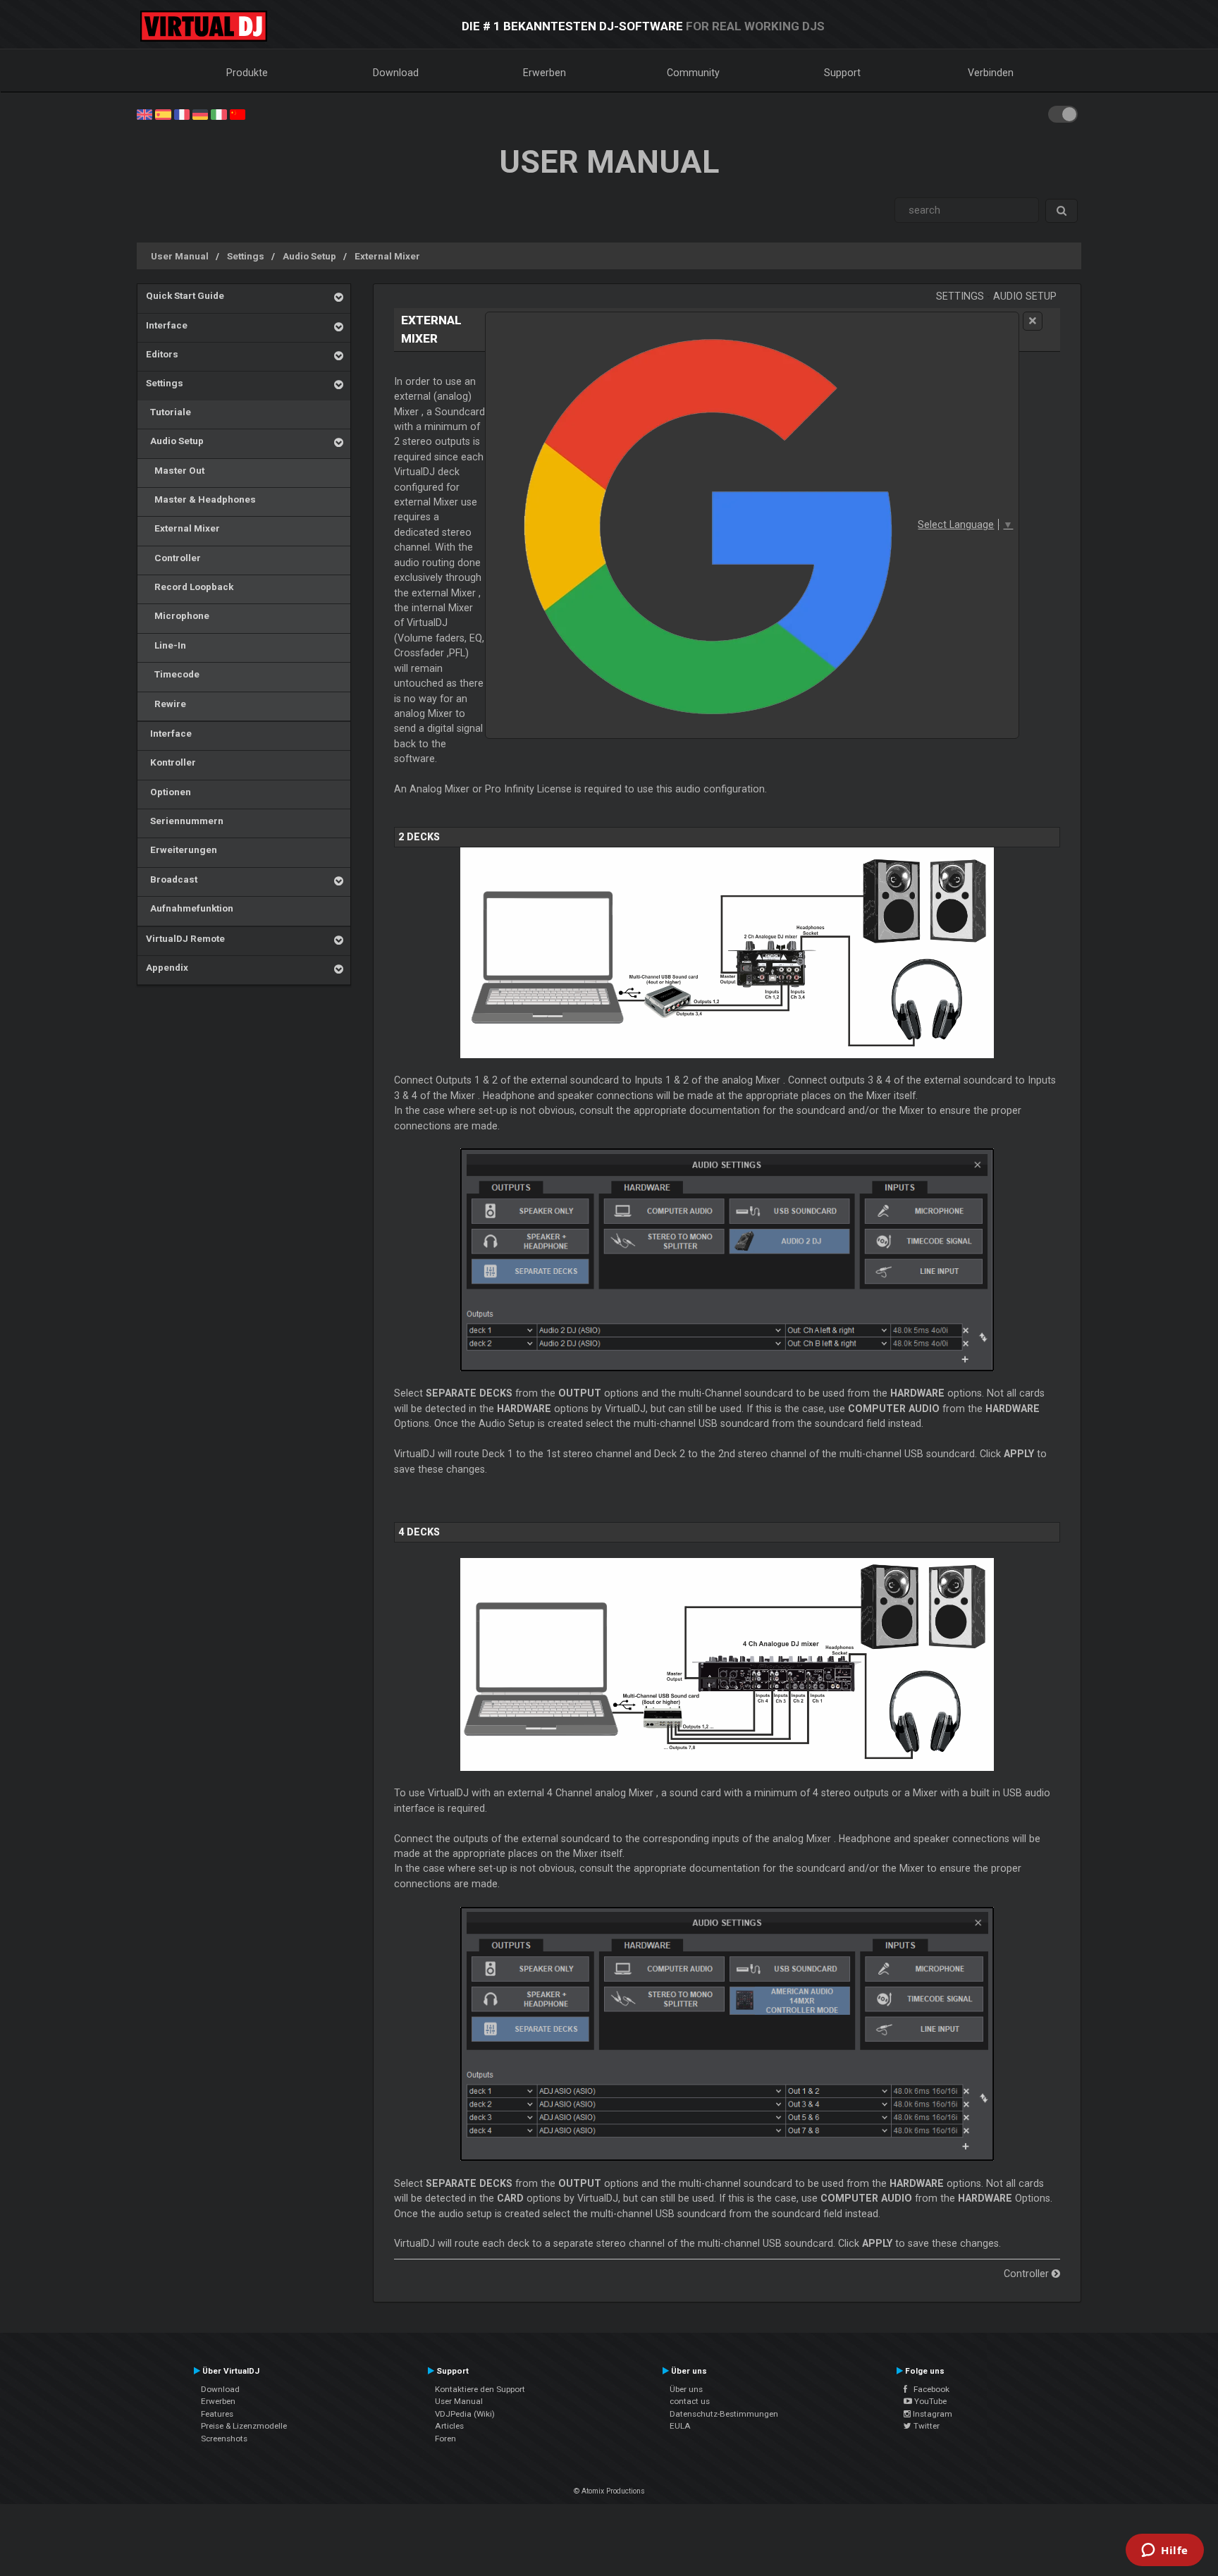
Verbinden (991, 73)
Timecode (173, 674)
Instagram (931, 2414)
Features (217, 2414)
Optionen (168, 792)
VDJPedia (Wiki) (465, 2414)
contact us (690, 2401)
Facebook (928, 2389)
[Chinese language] (238, 114)
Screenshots (224, 2439)
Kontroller (171, 762)
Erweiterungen (182, 850)
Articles (449, 2426)
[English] (144, 114)
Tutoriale (168, 412)
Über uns (686, 2389)
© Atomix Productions (609, 2491)
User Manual (180, 256)
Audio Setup (309, 256)
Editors (162, 354)
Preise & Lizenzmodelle (244, 2426)
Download (396, 73)
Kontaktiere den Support (480, 2389)
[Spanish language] (163, 114)
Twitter (925, 2426)
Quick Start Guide (185, 295)
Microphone (178, 615)
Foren (445, 2439)
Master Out (175, 470)
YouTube (929, 2401)
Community (693, 73)
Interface (167, 325)
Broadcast (172, 879)
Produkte (247, 73)
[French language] (182, 114)
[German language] (200, 114)
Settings (246, 256)
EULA (680, 2426)
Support (842, 73)
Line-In (166, 645)
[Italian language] (219, 114)
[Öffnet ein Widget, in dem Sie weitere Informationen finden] (1165, 2551)
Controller (173, 558)
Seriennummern (185, 821)
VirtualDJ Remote (185, 938)
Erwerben (545, 73)
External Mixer (387, 256)
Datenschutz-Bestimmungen (724, 2414)
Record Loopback (190, 587)
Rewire (166, 704)
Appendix (167, 967)
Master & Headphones (201, 499)
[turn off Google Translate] (1033, 321)
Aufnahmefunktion (190, 908)
